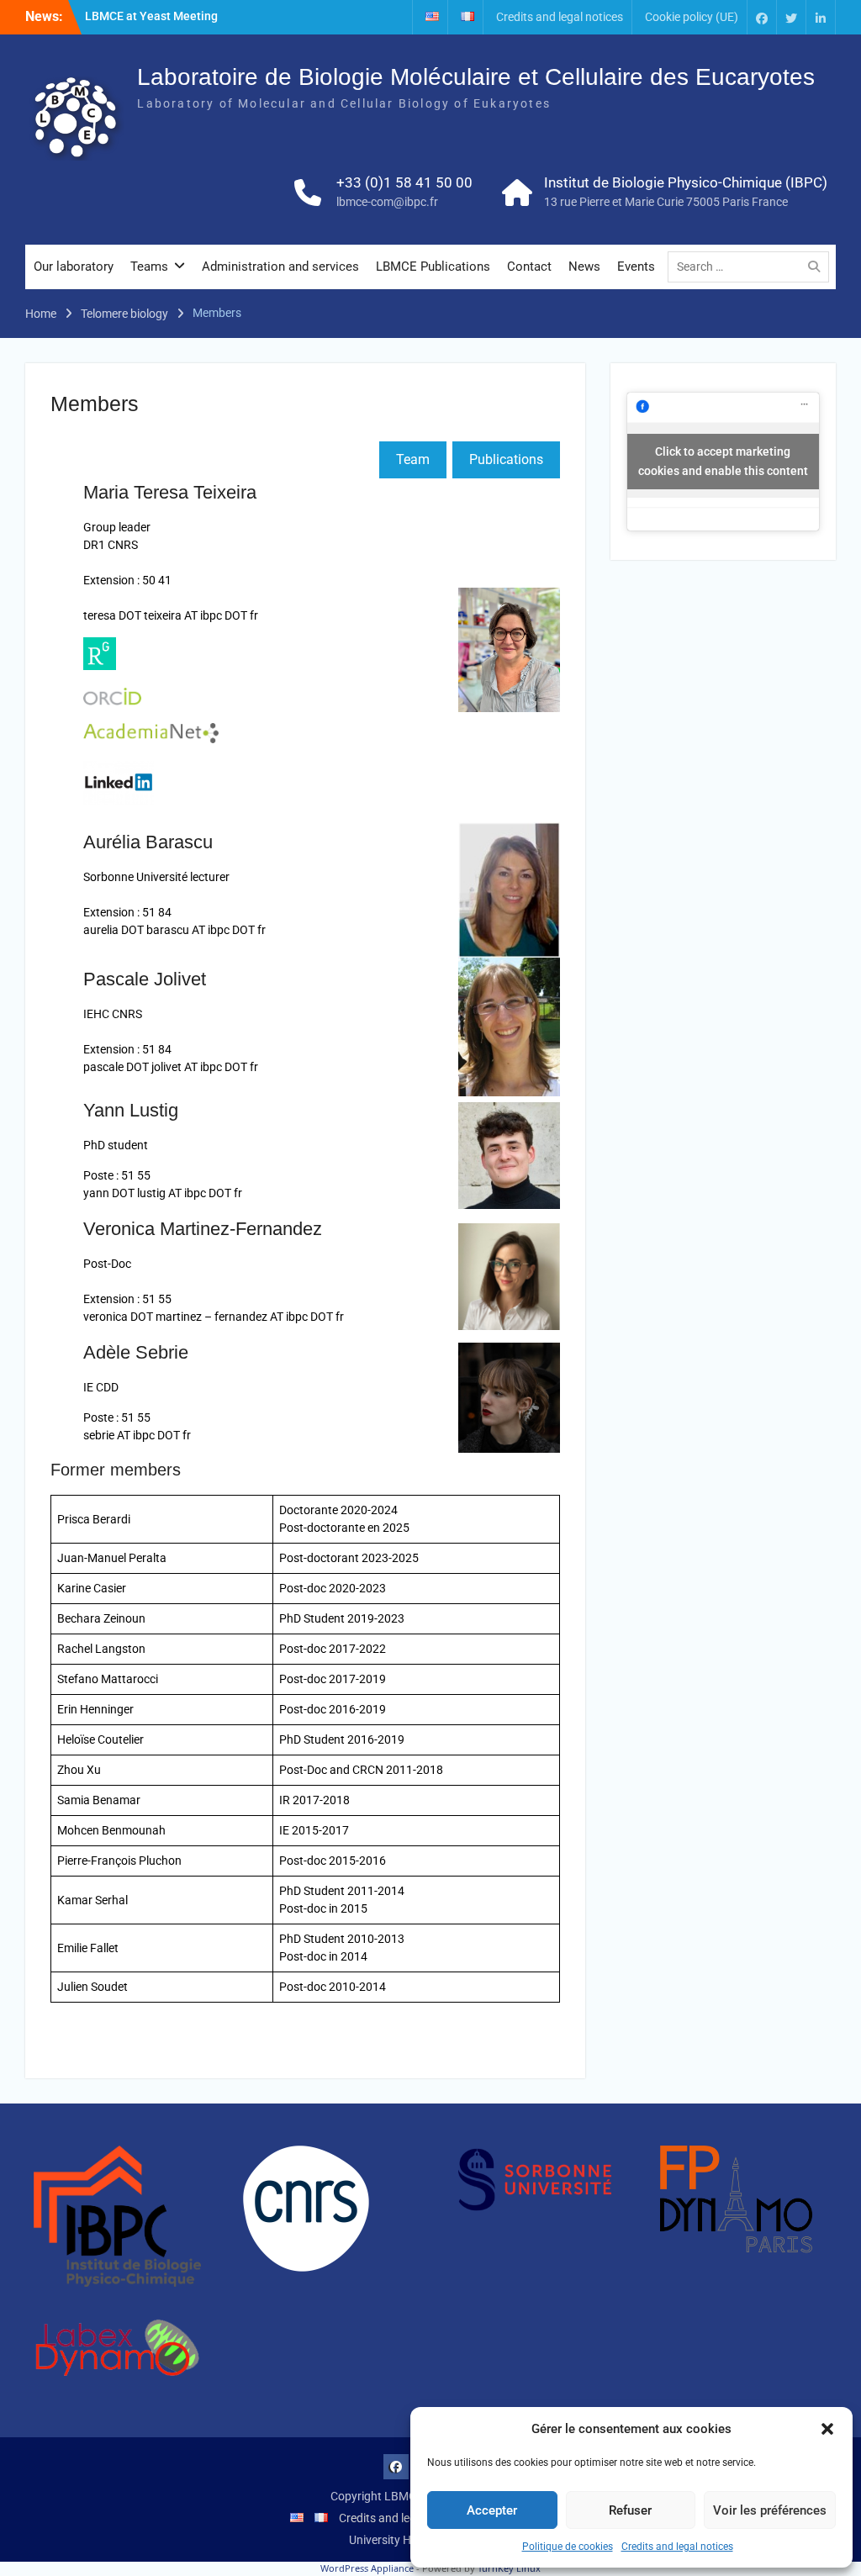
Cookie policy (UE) (692, 17)
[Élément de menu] (762, 17)
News (584, 267)
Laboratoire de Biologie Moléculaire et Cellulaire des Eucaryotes (476, 77)
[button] (827, 2429)
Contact (529, 267)
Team (413, 459)
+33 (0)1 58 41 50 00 (404, 182)
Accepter (492, 2510)
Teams (149, 267)
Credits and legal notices (677, 2547)
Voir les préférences (770, 2510)
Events (636, 267)
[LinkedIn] (821, 17)
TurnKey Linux (509, 2568)
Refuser (630, 2510)
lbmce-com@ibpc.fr (387, 202)
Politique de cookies (568, 2547)
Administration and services (280, 267)
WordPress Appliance (367, 2568)
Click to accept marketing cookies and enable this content (723, 461)
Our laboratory (74, 267)
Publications (506, 459)
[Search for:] (753, 267)
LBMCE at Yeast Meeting (151, 16)
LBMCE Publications (433, 267)
